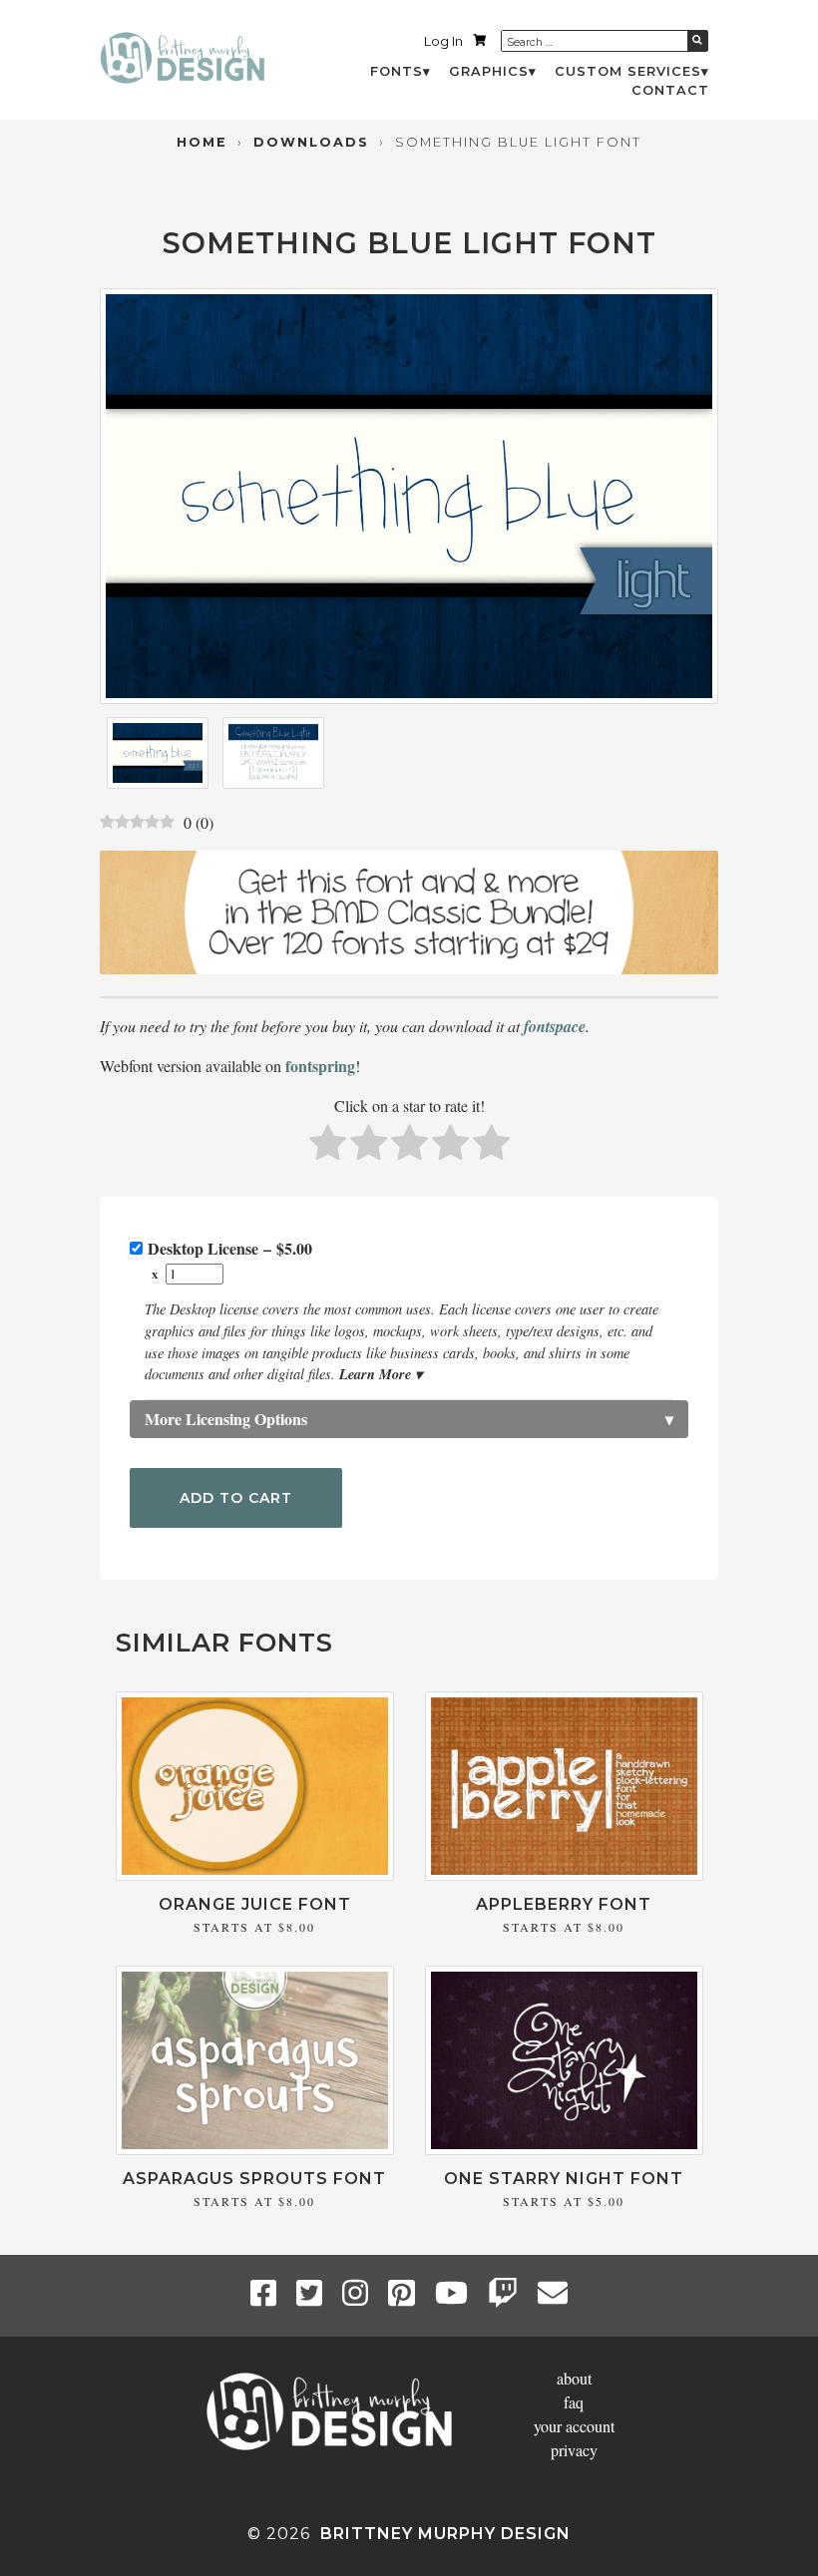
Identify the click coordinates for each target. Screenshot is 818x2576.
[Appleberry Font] (564, 1874)
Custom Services (628, 71)
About (574, 2378)
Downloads (311, 142)
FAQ (574, 2402)
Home (202, 142)
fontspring (320, 1066)
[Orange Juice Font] (255, 1874)
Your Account (574, 2426)
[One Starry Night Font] (564, 2149)
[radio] (328, 1145)
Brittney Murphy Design (445, 2534)
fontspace (555, 1026)
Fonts (397, 71)
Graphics (489, 71)
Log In (443, 41)
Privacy (574, 2450)
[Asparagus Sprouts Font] (255, 2149)
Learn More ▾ (381, 1374)
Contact (670, 90)
